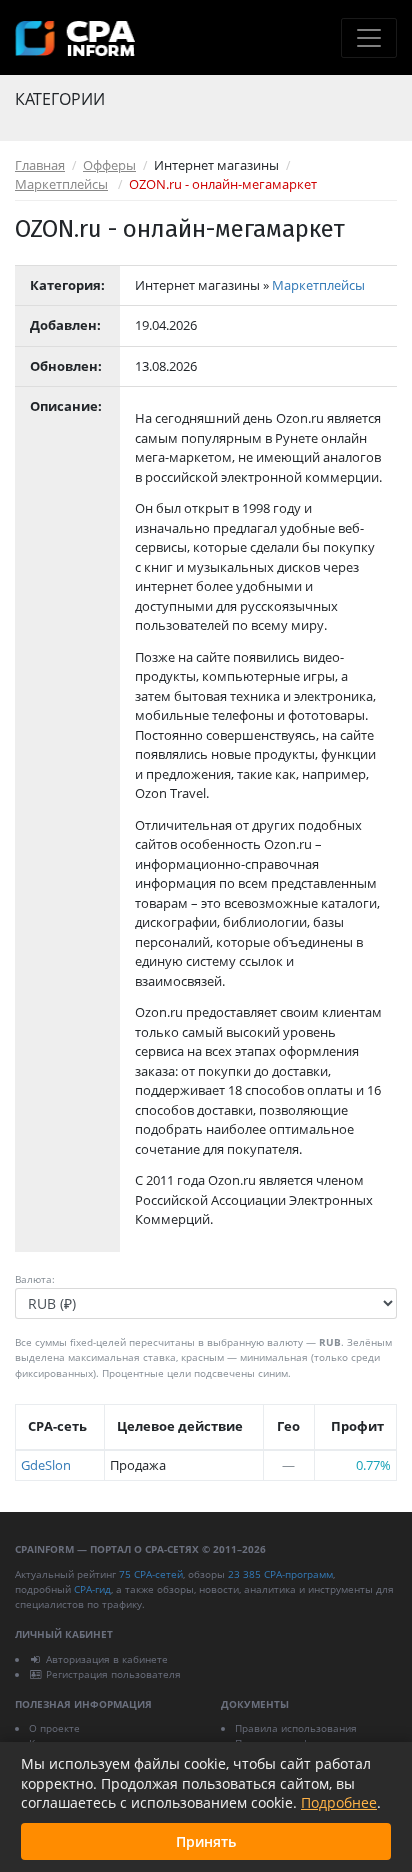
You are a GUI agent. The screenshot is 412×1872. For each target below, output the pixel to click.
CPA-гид (92, 1589)
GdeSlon (46, 1465)
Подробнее (339, 1802)
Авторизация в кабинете (107, 1659)
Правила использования (296, 1728)
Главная (40, 165)
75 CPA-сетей (151, 1574)
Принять (206, 1841)
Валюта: (35, 1279)
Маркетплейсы (61, 184)
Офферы (109, 165)
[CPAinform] (75, 38)
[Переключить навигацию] (369, 38)
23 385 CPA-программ (280, 1574)
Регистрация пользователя (113, 1674)
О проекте (54, 1728)
